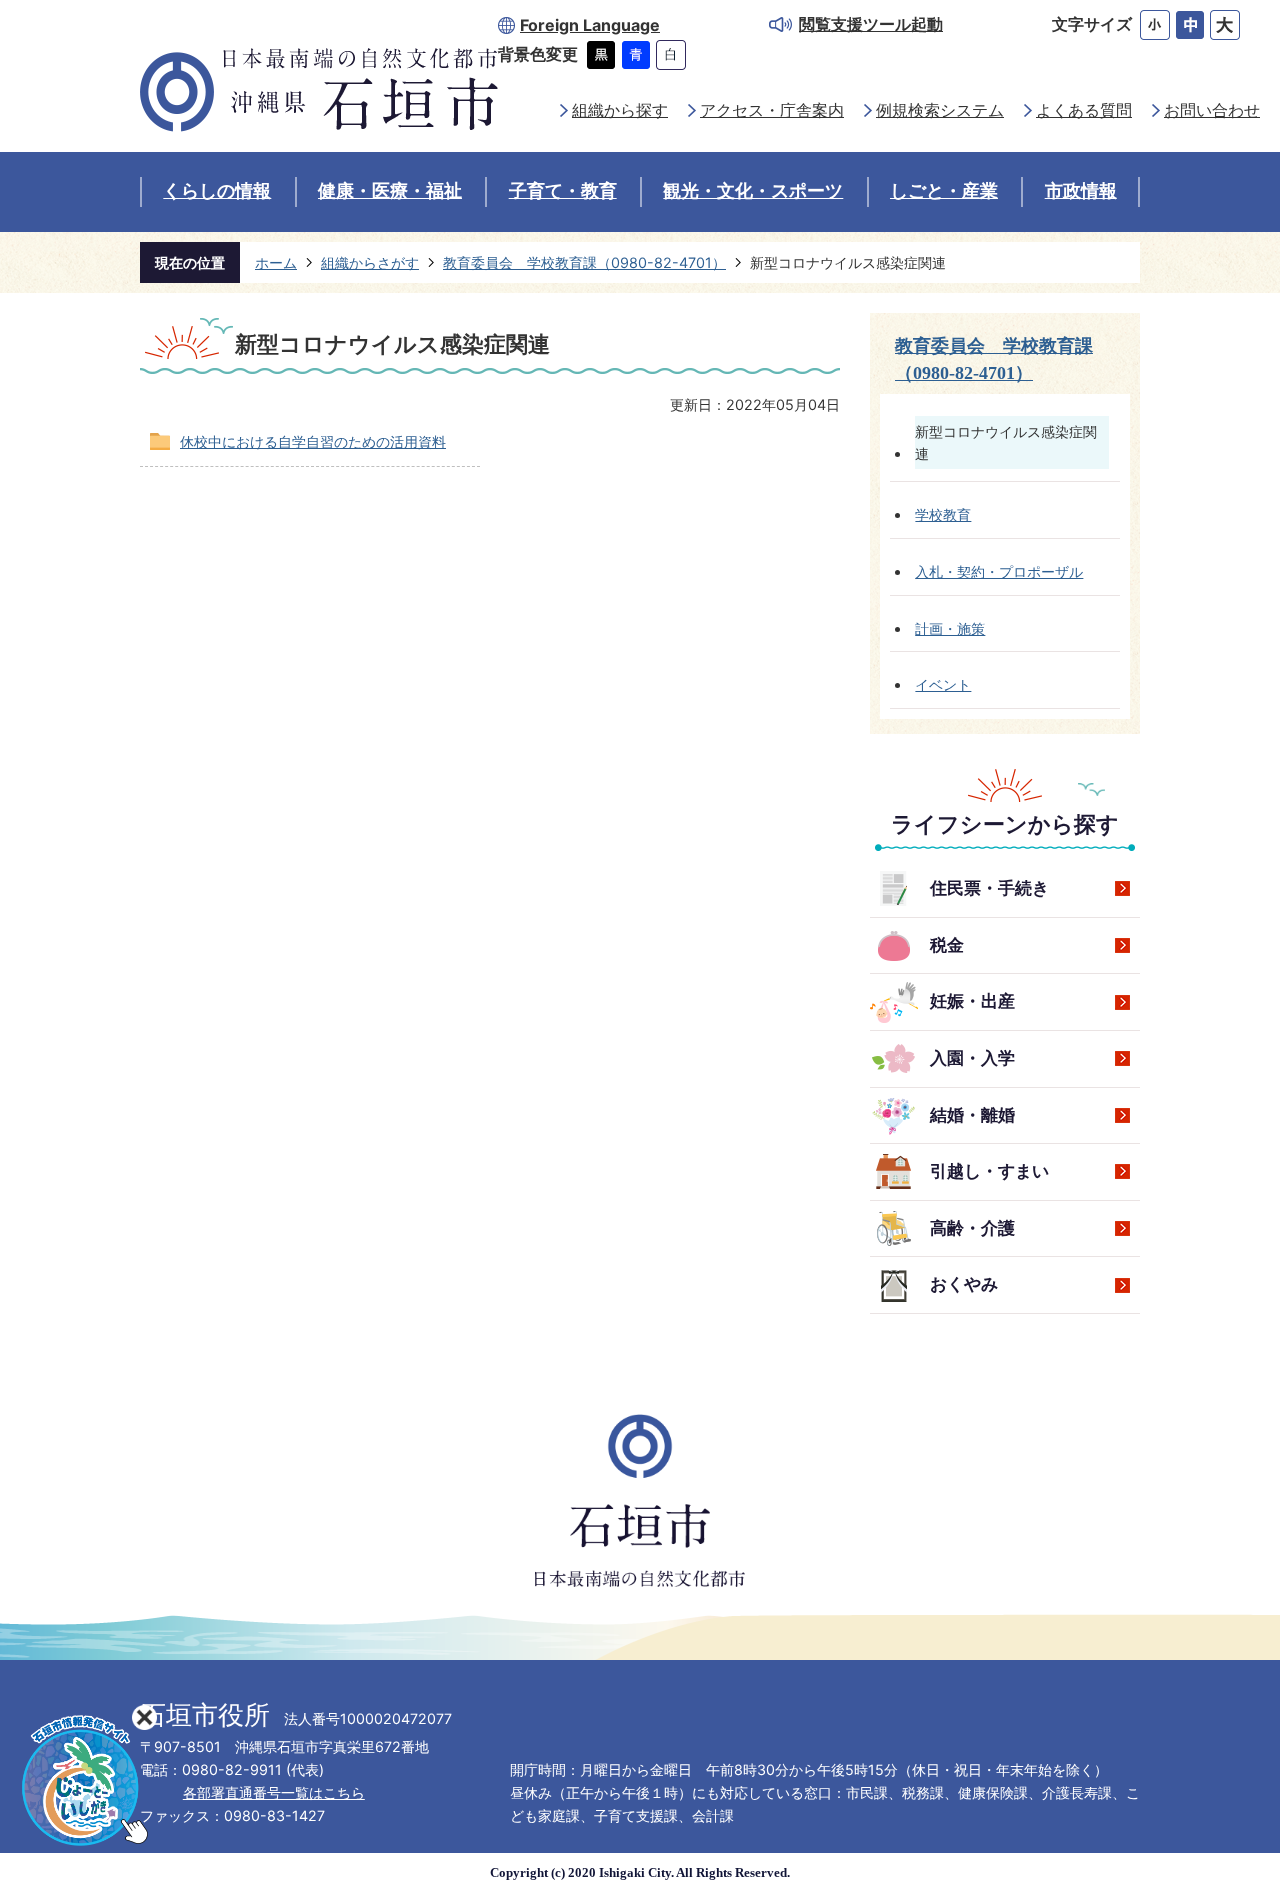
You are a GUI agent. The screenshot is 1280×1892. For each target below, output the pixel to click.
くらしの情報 (217, 191)
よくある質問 (1084, 110)
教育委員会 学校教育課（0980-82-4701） (584, 262)
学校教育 (943, 514)
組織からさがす (370, 262)
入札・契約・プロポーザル (999, 571)
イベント (943, 684)
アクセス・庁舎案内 (772, 110)
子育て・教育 (563, 191)
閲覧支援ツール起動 (871, 24)
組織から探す (620, 110)
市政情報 (1081, 191)
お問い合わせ (1212, 110)
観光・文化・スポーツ (753, 191)
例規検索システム (940, 110)
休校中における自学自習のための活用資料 (313, 441)
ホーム (276, 262)
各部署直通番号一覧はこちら (274, 1792)
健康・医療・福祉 (390, 191)
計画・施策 (950, 628)
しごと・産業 (944, 191)
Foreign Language (590, 25)
